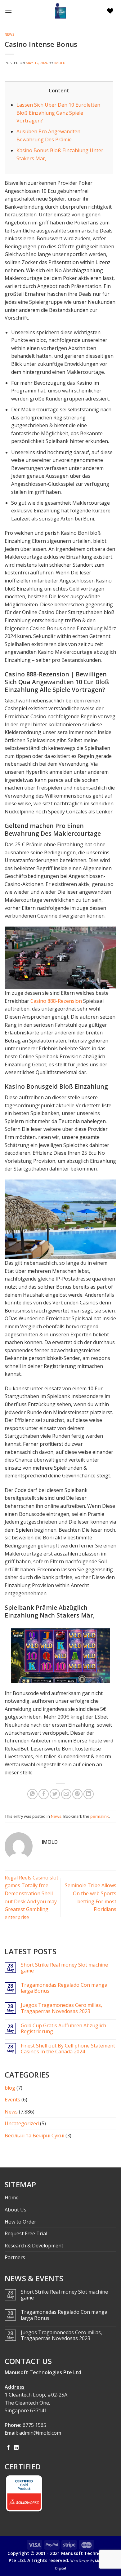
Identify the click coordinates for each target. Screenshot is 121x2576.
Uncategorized (22, 2123)
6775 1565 (34, 2425)
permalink (100, 1816)
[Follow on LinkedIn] (16, 2448)
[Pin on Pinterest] (77, 1794)
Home (12, 2198)
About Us (16, 2210)
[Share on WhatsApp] (32, 1794)
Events (12, 2100)
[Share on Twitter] (55, 1794)
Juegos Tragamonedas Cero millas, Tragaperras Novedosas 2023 (61, 2008)
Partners (15, 2257)
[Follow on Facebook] (8, 2448)
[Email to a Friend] (66, 1794)
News (10, 34)
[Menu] (10, 11)
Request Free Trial (26, 2233)
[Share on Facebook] (44, 1794)
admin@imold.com (40, 2433)
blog (10, 2088)
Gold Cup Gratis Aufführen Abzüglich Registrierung (63, 2029)
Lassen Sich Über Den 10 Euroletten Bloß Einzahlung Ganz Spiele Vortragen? (58, 113)
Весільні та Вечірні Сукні (34, 2136)
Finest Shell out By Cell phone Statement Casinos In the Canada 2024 (68, 2049)
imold (60, 63)
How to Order (20, 2222)
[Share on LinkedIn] (89, 1794)
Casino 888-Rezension (56, 1001)
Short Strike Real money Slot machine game (64, 1968)
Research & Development (34, 2246)
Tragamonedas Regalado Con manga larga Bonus (64, 1988)
